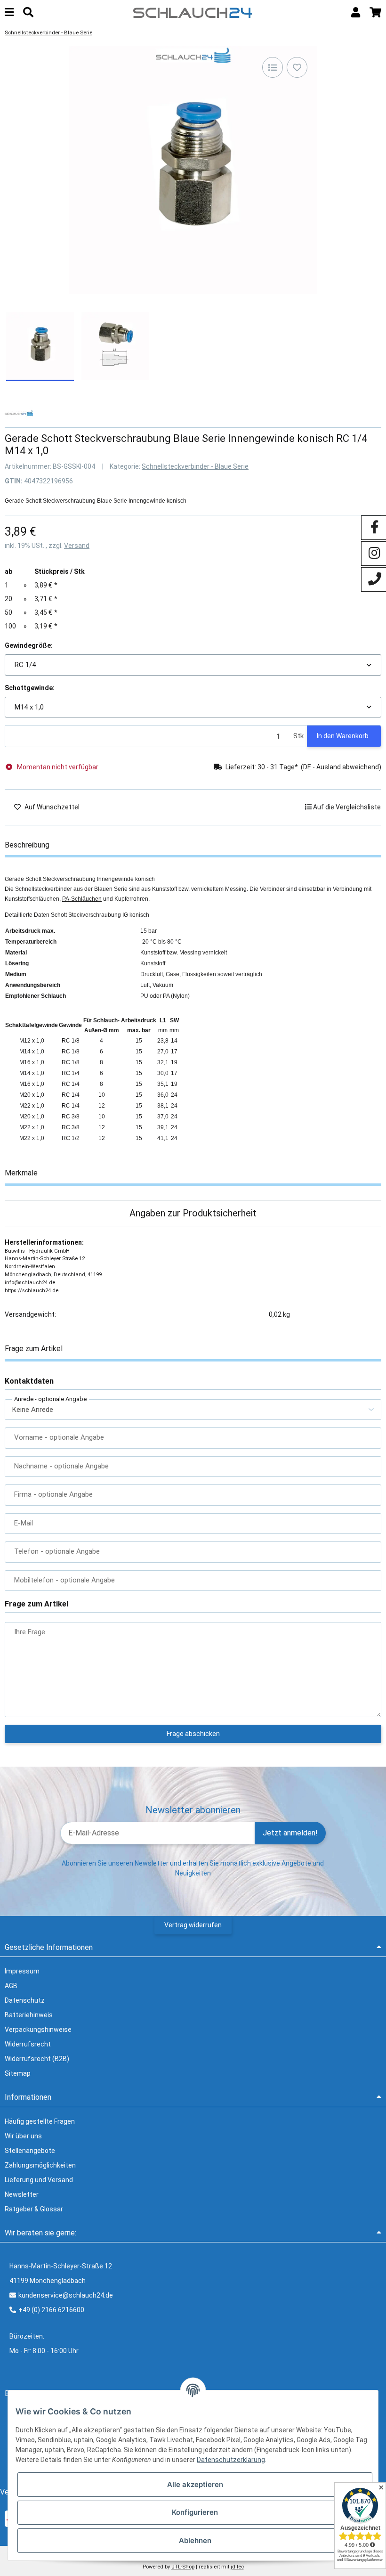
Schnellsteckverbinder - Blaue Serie (195, 466)
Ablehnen (195, 2540)
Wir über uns (23, 2136)
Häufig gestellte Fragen (40, 2121)
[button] (356, 12)
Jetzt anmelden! (290, 1833)
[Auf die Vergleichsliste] (273, 67)
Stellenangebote (30, 2151)
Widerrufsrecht (28, 2044)
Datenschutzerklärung (231, 2460)
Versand (77, 546)
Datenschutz (25, 2000)
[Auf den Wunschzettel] (297, 67)
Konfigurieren (195, 2512)
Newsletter (22, 2194)
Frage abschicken (193, 1734)
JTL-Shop (183, 2567)
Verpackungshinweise (38, 2030)
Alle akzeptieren (195, 2484)
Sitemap (18, 2073)
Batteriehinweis (29, 2015)
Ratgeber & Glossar (34, 2209)
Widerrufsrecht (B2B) (37, 2059)
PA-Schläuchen (82, 899)
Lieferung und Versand (39, 2180)
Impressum (22, 1971)
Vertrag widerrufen (193, 1925)
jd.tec (237, 2567)
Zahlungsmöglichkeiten (40, 2165)
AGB (11, 1986)
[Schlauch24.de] (193, 12)
